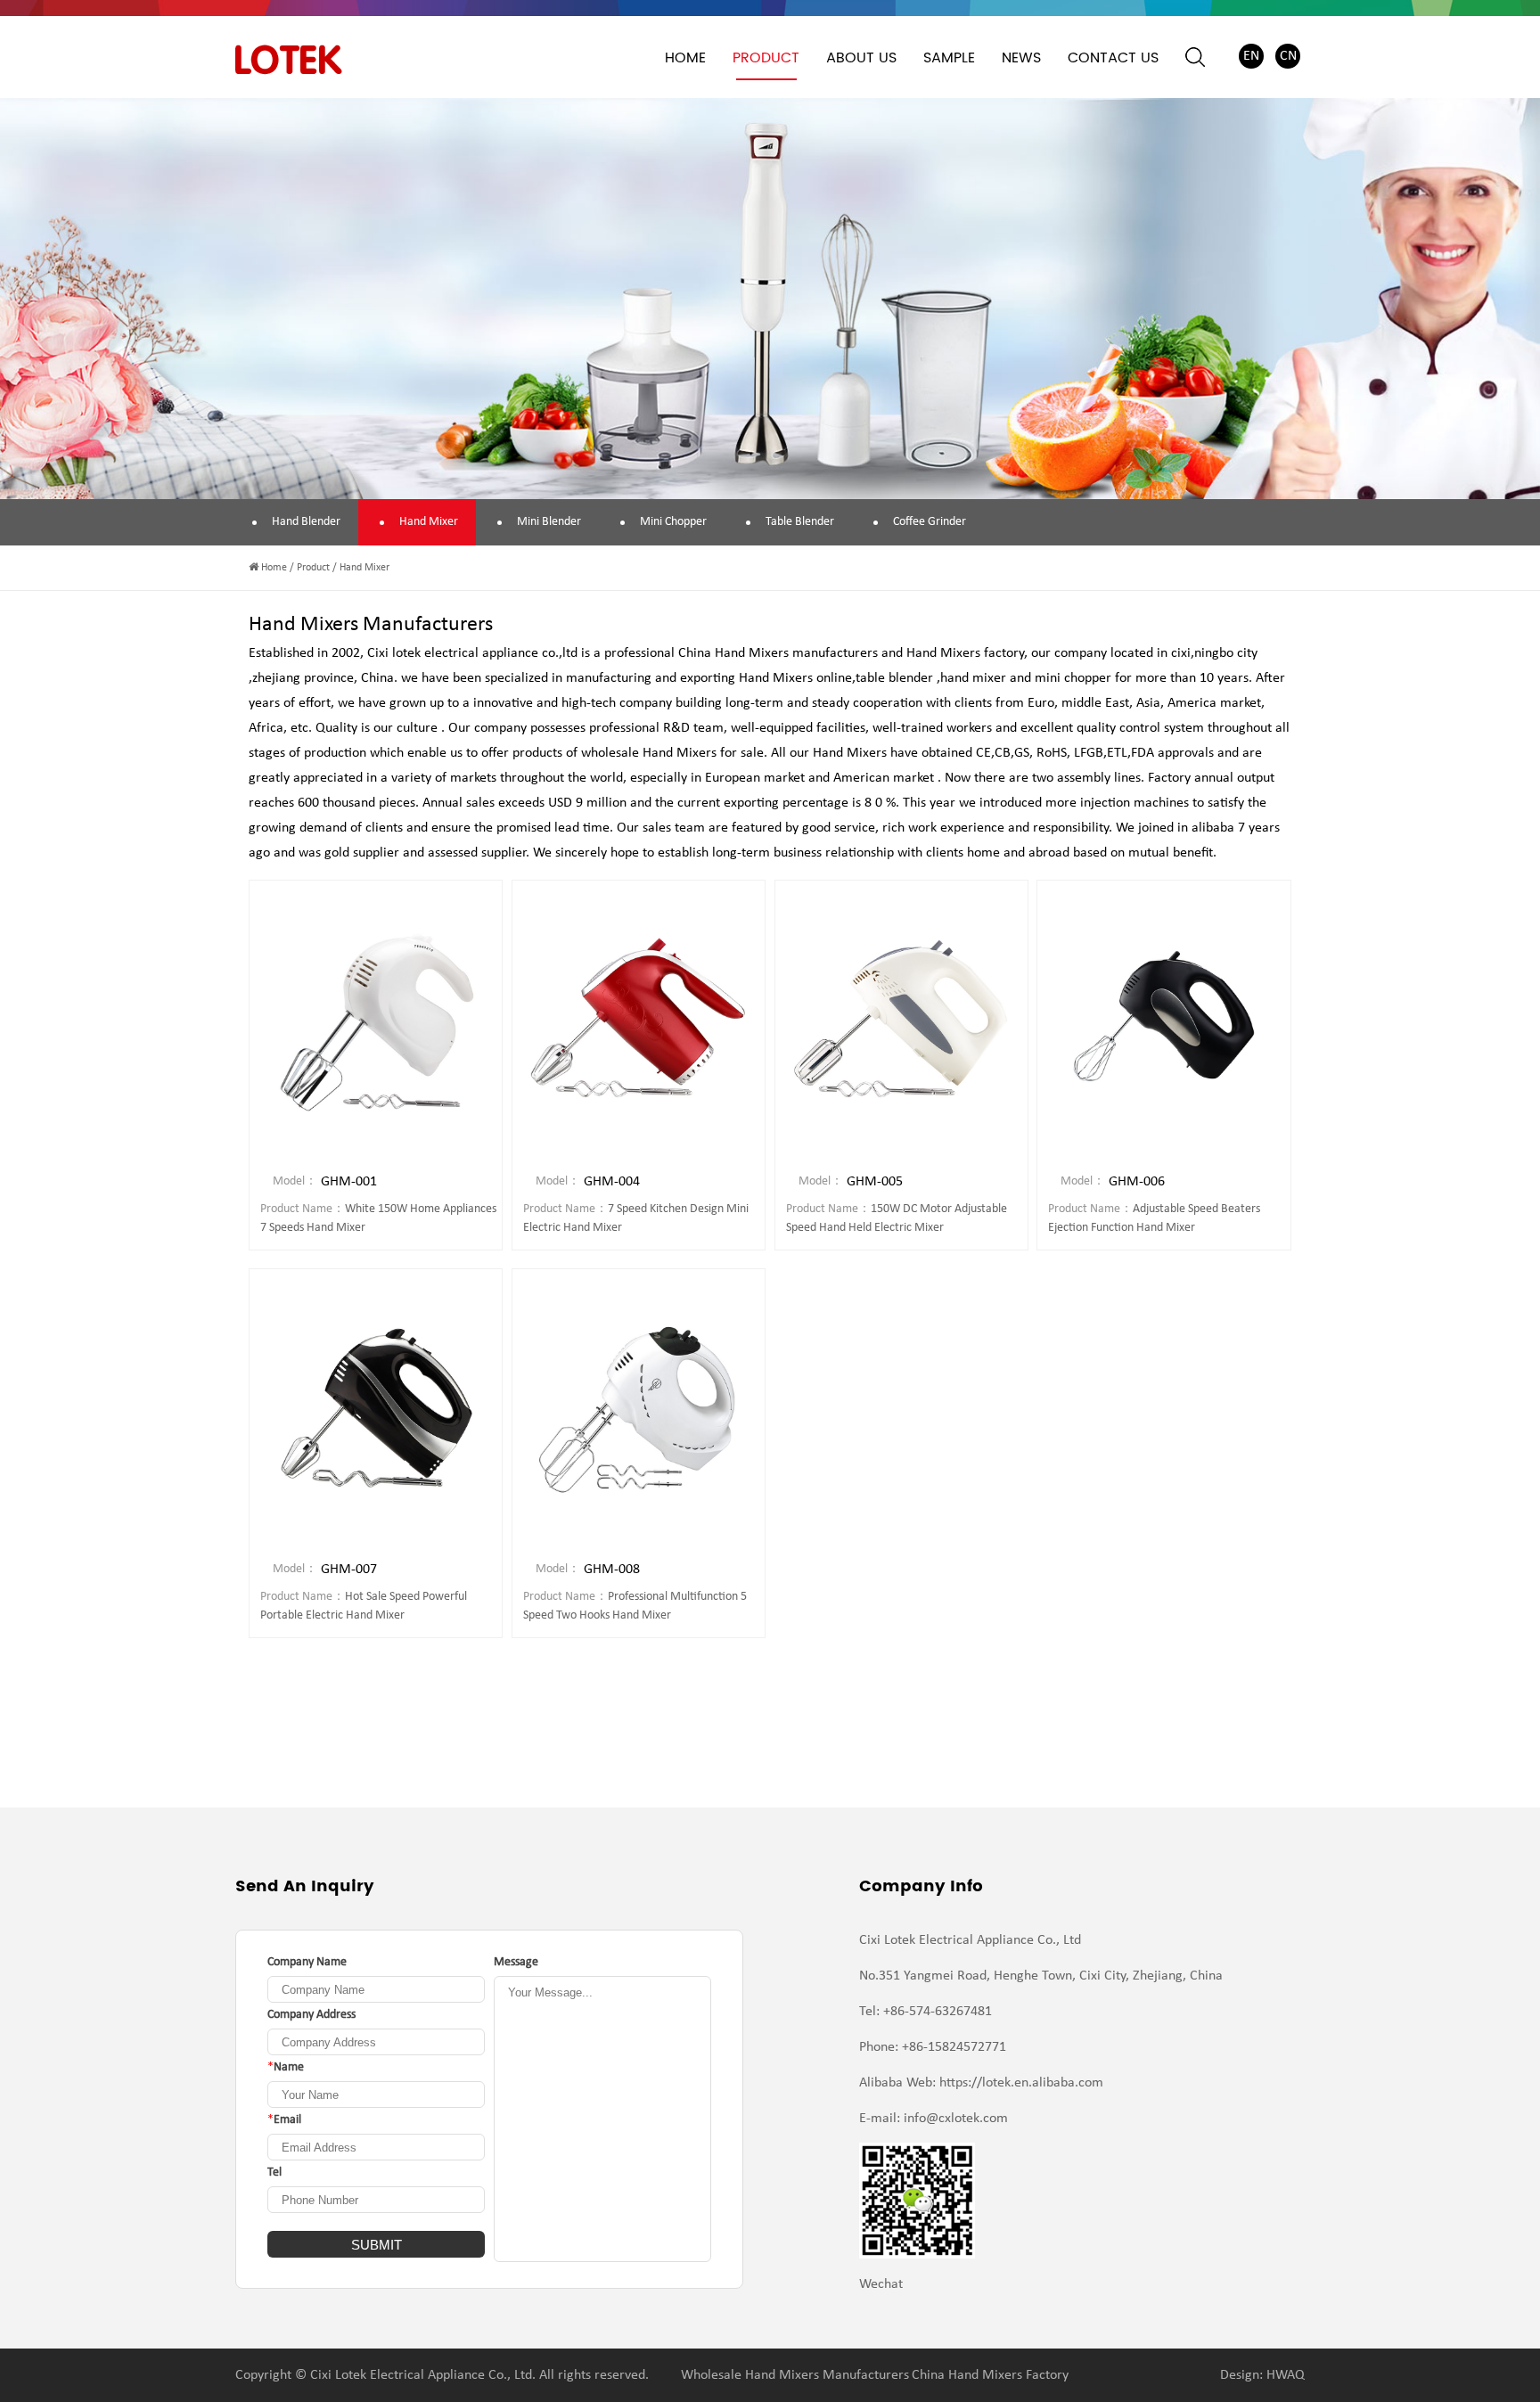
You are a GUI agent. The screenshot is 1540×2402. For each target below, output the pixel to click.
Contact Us (1113, 58)
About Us (861, 58)
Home (685, 58)
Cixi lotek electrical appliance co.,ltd (472, 653)
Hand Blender (306, 522)
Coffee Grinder (930, 522)
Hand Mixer (429, 522)
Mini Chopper (673, 522)
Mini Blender (549, 522)
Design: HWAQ (1262, 2375)
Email (284, 2120)
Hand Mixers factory (965, 653)
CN (1288, 56)
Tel (274, 2172)
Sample (949, 58)
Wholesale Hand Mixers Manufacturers (795, 2375)
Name (286, 2067)
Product (766, 58)
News (1021, 58)
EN (1251, 56)
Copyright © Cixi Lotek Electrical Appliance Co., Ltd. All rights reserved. (442, 2375)
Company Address (311, 2015)
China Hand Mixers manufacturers (778, 653)
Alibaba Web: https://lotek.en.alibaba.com (981, 2083)
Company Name (307, 1962)
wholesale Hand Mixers (649, 753)
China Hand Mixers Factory (990, 2375)
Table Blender (800, 522)
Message (516, 1962)
